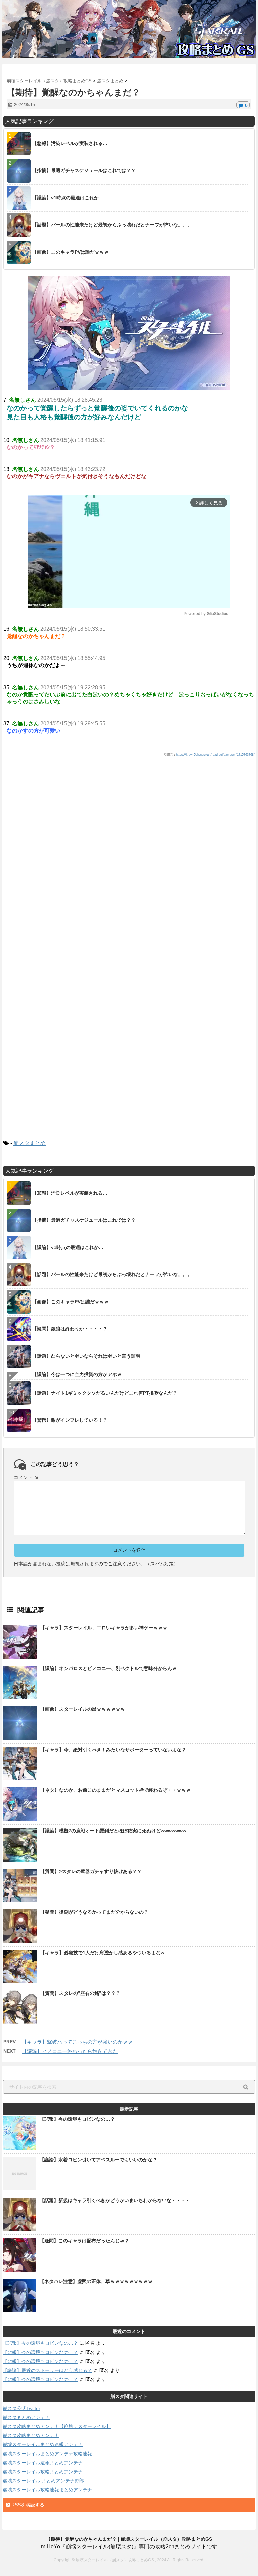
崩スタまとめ (30, 1143)
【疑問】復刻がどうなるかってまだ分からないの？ (94, 1912)
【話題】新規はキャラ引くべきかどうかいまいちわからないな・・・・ (115, 2200)
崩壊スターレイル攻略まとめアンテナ (43, 2472)
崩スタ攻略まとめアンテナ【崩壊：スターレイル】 (57, 2426)
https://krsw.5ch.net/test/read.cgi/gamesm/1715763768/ (215, 755)
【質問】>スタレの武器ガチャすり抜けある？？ (91, 1871)
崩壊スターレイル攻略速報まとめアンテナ (47, 2490)
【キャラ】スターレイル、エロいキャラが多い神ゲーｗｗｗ (104, 1628)
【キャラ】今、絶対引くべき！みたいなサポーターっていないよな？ (113, 1750)
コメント (26, 1477)
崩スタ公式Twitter (21, 2408)
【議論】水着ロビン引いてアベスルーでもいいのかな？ (98, 2160)
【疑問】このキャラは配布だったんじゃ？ (84, 2241)
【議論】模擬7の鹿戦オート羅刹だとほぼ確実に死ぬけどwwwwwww (113, 1831)
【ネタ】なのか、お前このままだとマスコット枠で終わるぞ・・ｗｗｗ (116, 1790)
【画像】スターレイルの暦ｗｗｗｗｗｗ (83, 1709)
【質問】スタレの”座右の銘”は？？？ (80, 1993)
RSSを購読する (27, 2505)
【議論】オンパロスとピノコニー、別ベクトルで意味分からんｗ (109, 1668)
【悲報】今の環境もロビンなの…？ (77, 2119)
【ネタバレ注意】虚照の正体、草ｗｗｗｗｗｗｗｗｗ (96, 2281)
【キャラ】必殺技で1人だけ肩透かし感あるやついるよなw (102, 1953)
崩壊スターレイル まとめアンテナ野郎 (43, 2481)
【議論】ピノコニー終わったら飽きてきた (70, 2051)
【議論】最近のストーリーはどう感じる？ (47, 2370)
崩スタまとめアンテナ (26, 2417)
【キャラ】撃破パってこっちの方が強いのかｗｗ (77, 2042)
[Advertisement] (129, 833)
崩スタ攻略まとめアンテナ (31, 2435)
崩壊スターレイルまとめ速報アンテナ (43, 2444)
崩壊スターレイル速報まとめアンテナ (43, 2463)
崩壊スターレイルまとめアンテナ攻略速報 (47, 2454)
